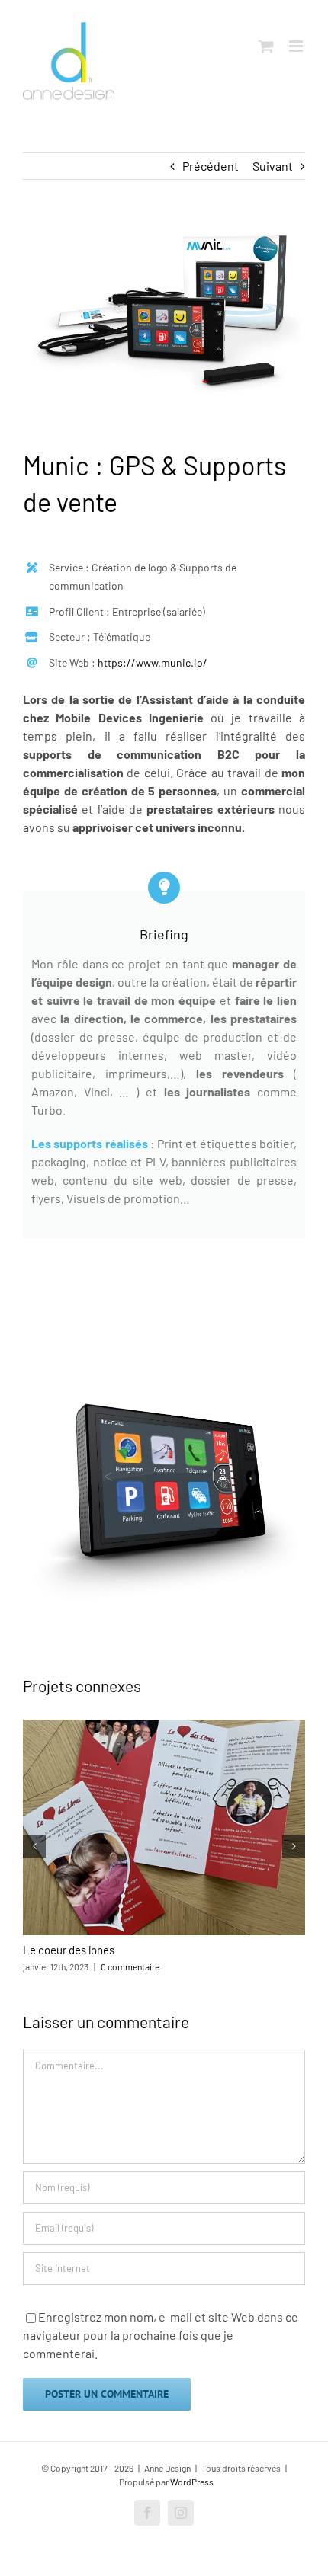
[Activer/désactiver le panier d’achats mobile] (266, 46)
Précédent (211, 166)
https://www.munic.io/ (153, 662)
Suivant (273, 166)
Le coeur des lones (69, 1950)
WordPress (192, 2482)
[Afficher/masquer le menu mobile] (297, 46)
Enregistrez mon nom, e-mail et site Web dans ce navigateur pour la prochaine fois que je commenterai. (161, 2335)
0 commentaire (130, 1966)
